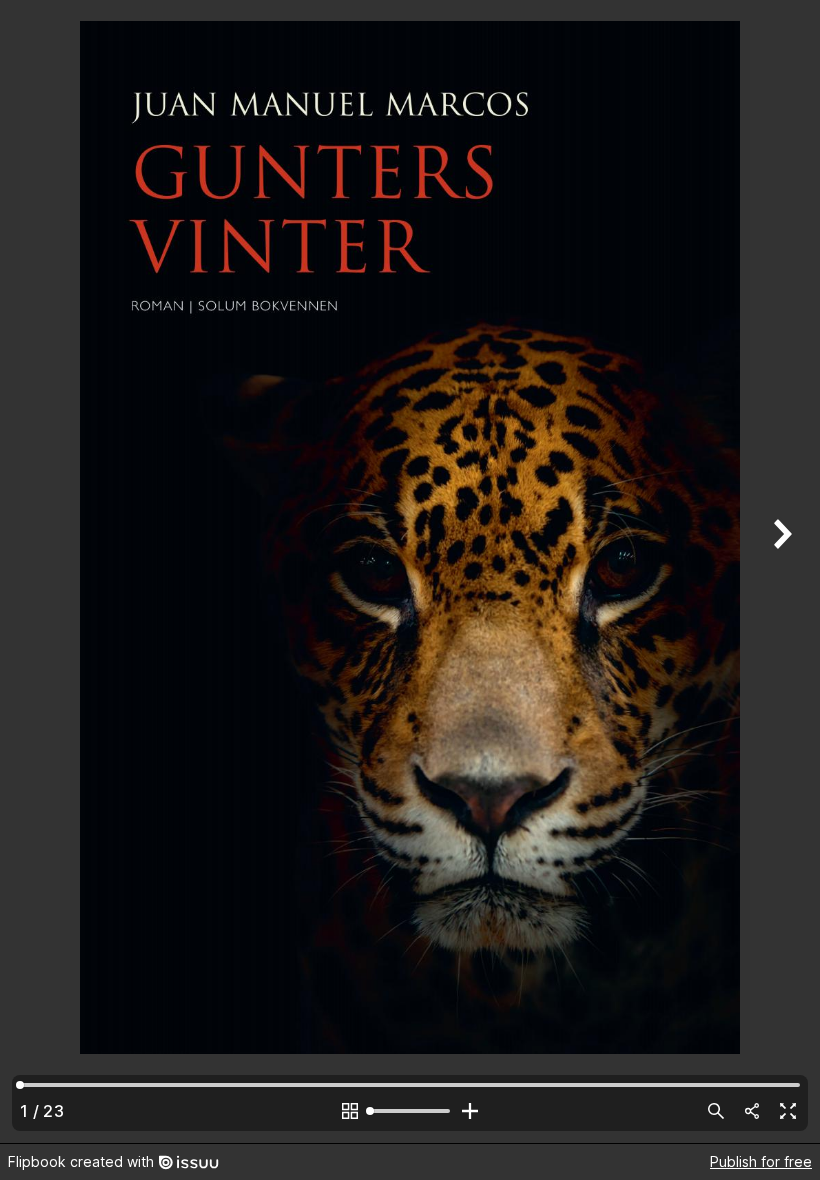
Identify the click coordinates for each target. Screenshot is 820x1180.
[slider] (410, 1111)
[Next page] (780, 571)
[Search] (716, 1111)
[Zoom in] (470, 1111)
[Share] (752, 1111)
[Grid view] (350, 1111)
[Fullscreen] (788, 1111)
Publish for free (761, 1161)
